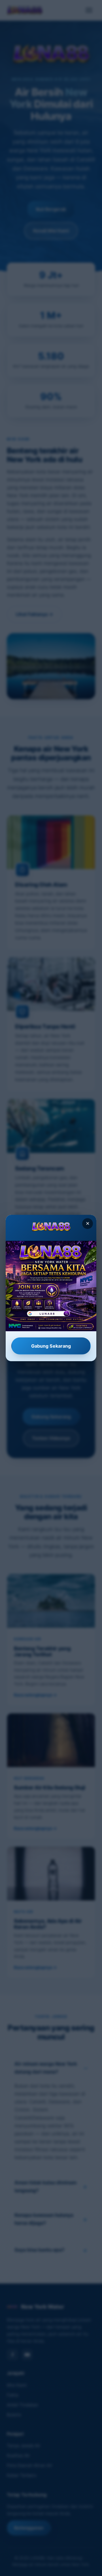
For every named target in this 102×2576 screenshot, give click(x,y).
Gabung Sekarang (51, 1346)
